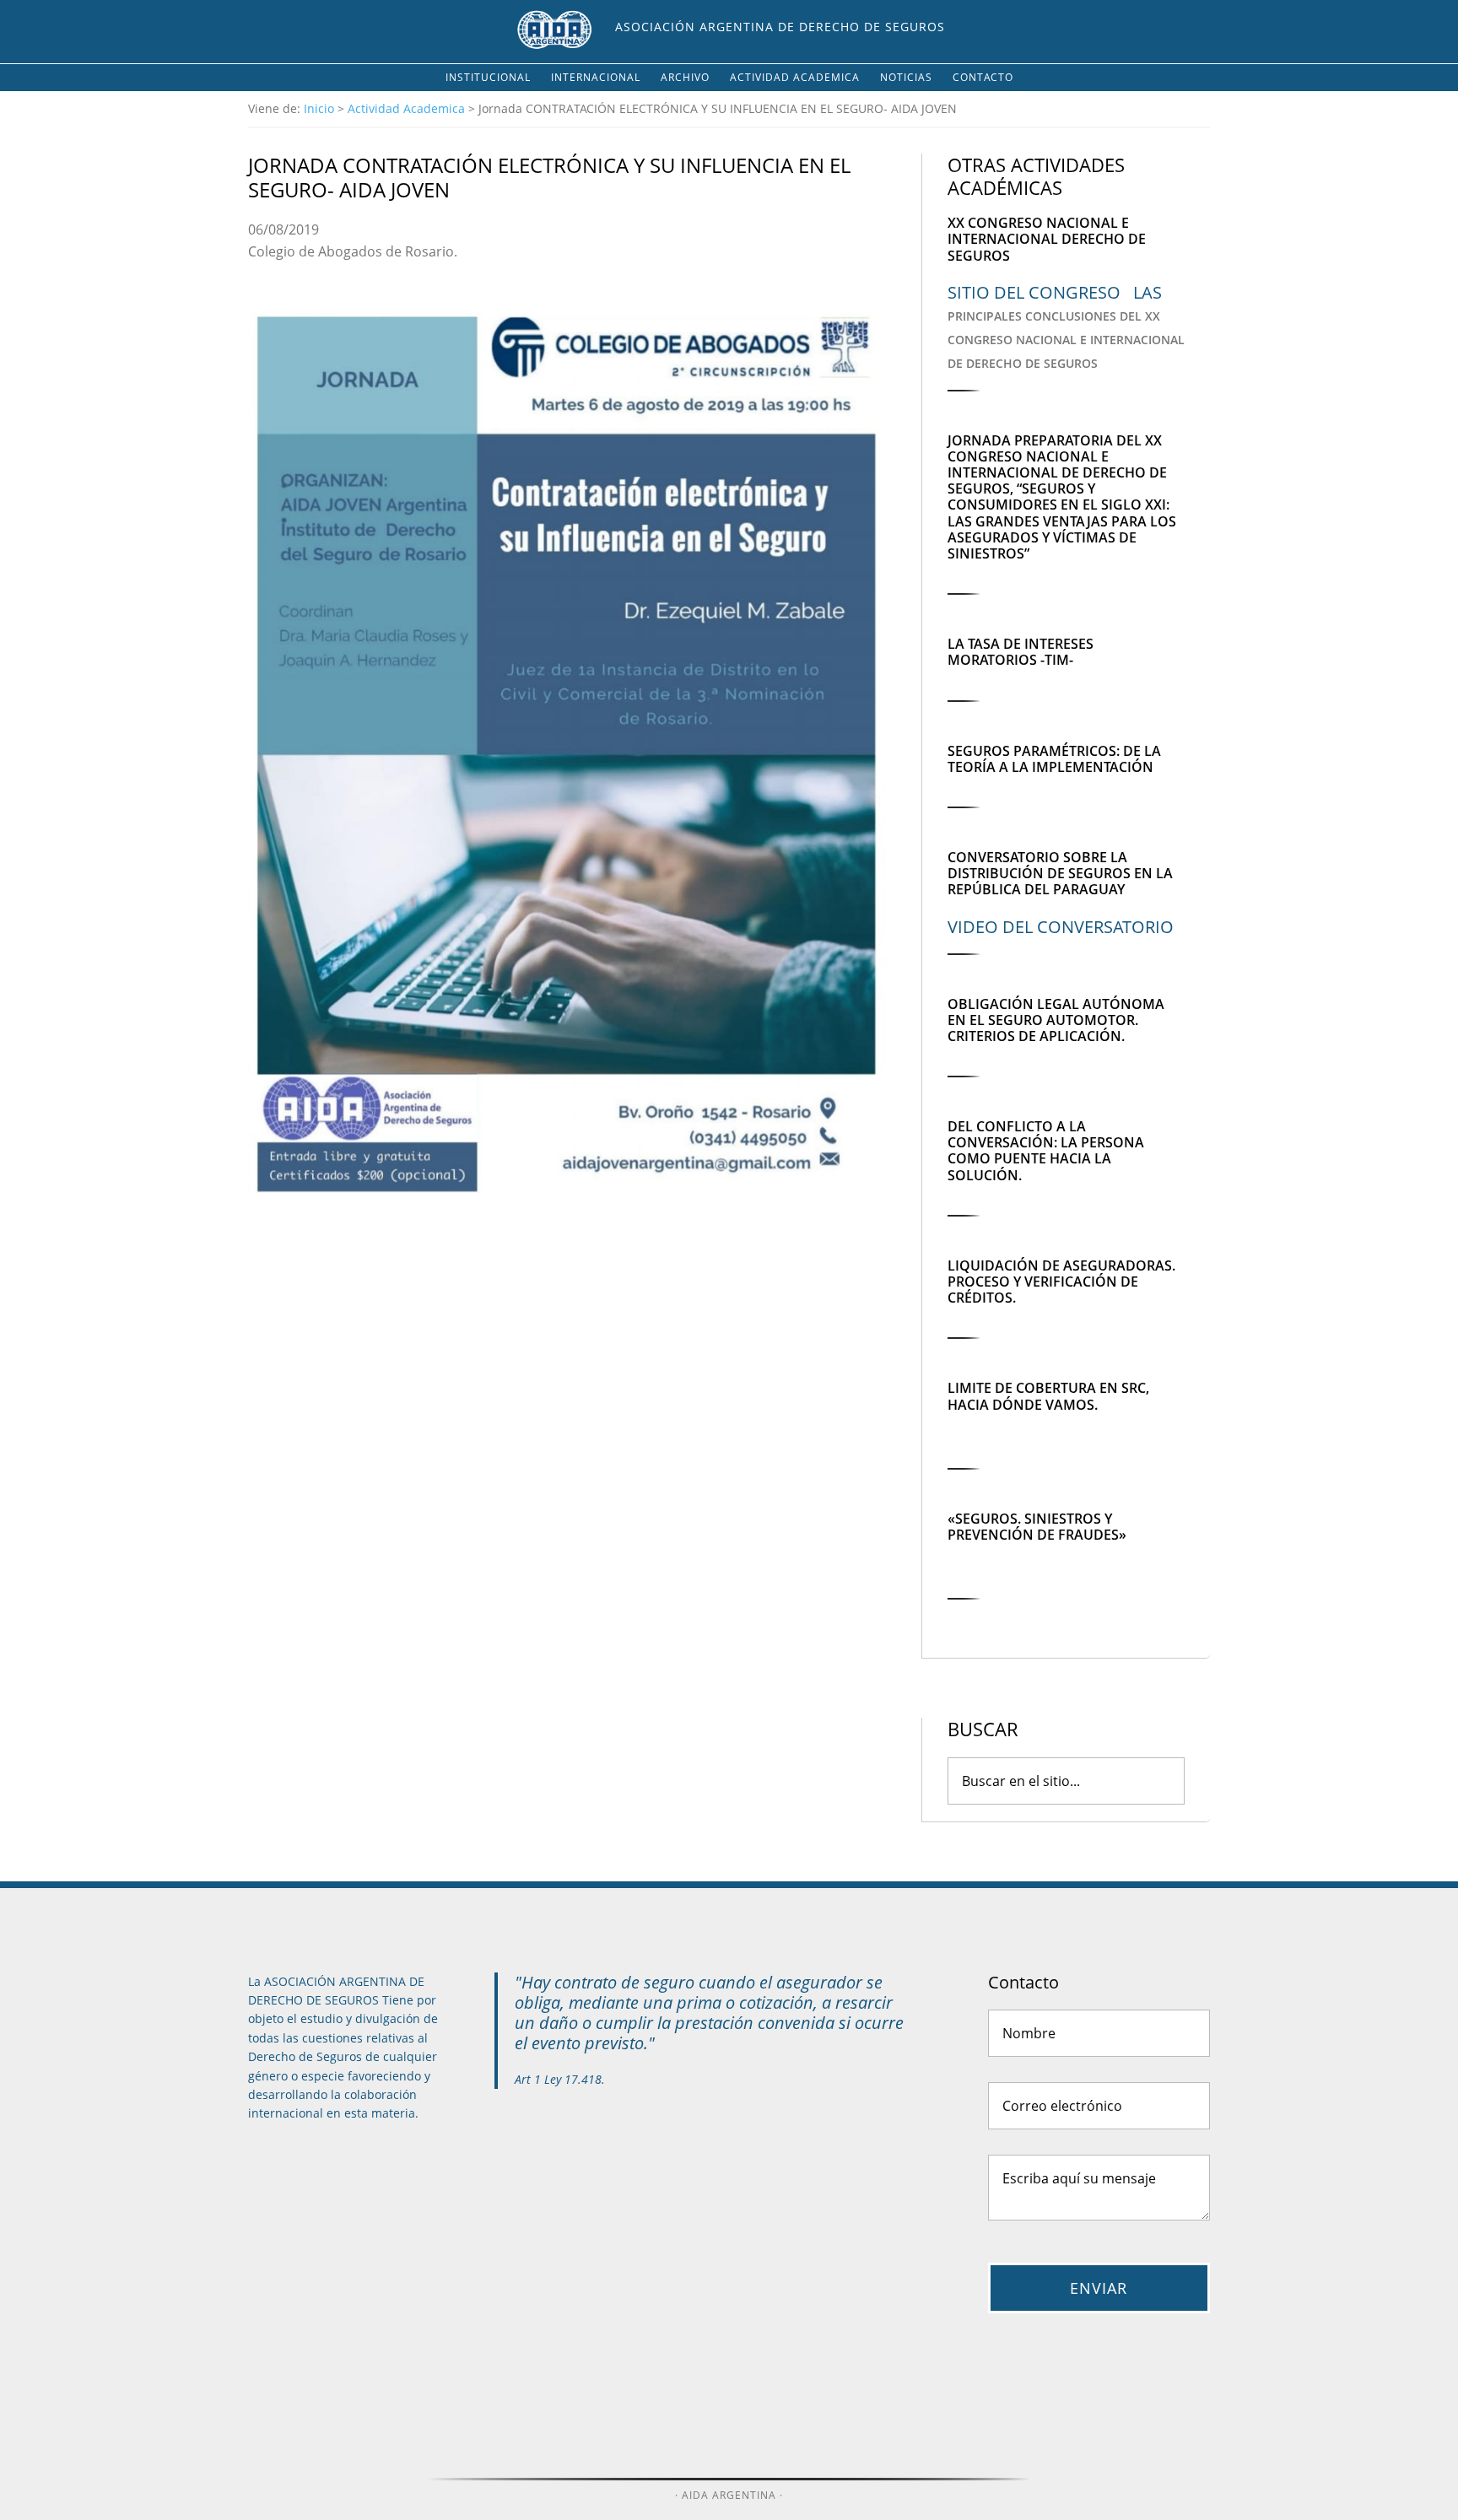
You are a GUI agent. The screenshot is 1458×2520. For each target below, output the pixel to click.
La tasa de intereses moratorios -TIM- (1021, 652)
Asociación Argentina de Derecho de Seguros (780, 27)
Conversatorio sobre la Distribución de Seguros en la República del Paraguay (1060, 873)
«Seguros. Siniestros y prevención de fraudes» (1037, 1527)
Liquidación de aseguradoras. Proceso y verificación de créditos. (1061, 1282)
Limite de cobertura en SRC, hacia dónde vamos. (1048, 1396)
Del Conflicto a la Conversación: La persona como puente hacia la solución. (1046, 1151)
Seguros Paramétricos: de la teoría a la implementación (1054, 759)
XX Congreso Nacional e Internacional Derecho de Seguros (1047, 239)
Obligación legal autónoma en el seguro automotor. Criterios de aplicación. (1056, 1020)
